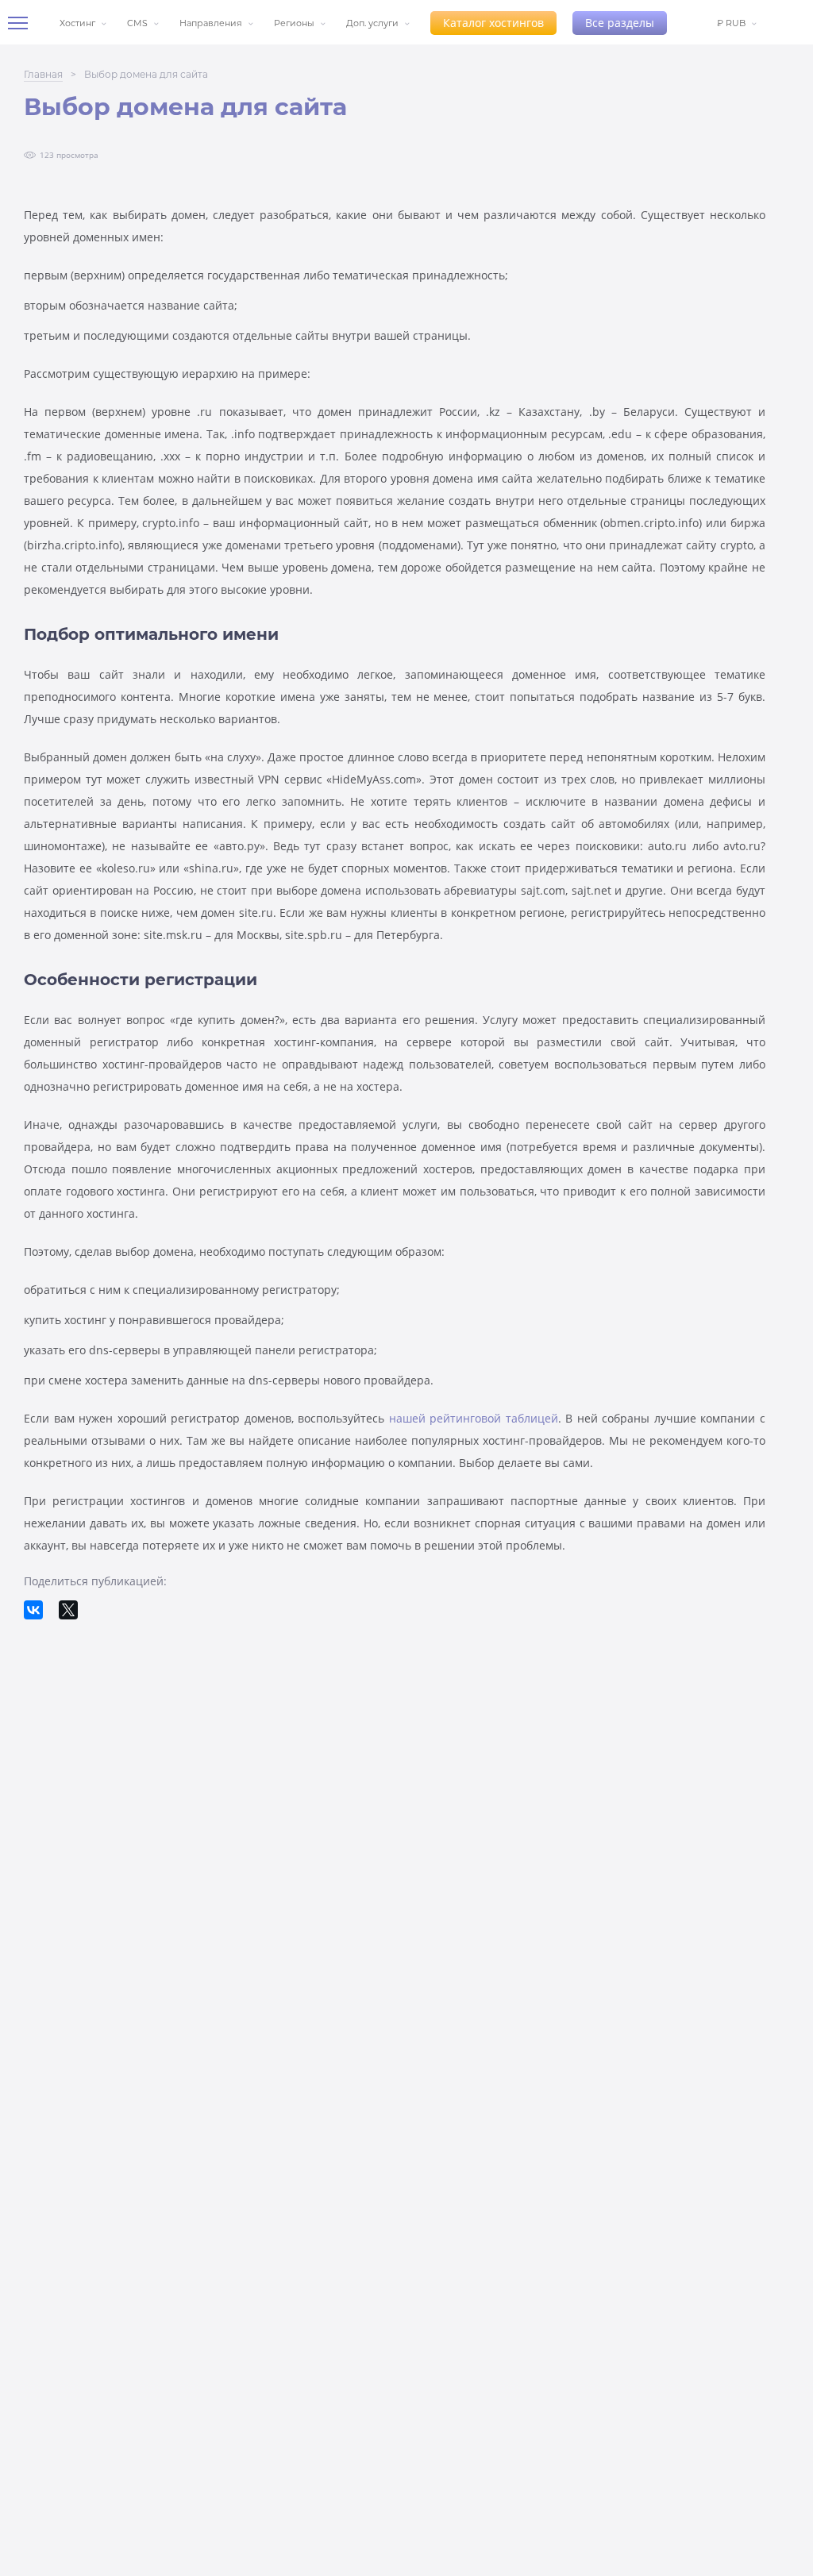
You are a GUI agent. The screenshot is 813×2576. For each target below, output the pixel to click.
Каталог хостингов (493, 23)
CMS (137, 23)
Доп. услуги (372, 23)
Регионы (294, 23)
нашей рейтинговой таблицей (474, 1418)
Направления (211, 23)
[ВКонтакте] (33, 1610)
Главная (43, 74)
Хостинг (77, 23)
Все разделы (620, 23)
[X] (68, 1610)
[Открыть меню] (24, 23)
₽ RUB (731, 23)
